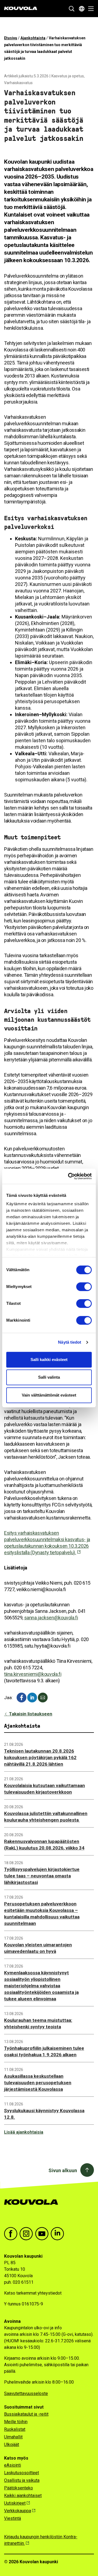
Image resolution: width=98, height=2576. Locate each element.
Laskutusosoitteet (22, 2473)
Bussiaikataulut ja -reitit (26, 2414)
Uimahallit (13, 2437)
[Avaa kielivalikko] (82, 9)
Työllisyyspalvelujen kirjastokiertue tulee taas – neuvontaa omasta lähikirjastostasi (42, 1876)
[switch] (84, 1287)
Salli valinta (49, 1377)
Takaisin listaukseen (30, 1714)
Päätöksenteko (19, 2488)
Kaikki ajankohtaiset (23, 2496)
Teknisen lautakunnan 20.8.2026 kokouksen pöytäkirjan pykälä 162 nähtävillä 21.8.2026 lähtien (40, 1757)
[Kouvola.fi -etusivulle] (33, 2208)
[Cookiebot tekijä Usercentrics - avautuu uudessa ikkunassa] (69, 1176)
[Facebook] (22, 1698)
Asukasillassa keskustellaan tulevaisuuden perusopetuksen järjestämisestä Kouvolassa (38, 2083)
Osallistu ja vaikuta (22, 2480)
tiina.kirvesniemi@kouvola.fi (33, 1674)
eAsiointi (13, 2465)
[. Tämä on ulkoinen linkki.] (32, 1698)
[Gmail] (43, 1698)
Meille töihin (16, 2422)
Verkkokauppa (18, 2511)
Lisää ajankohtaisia (24, 2132)
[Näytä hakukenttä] (72, 9)
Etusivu (11, 38)
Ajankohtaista (33, 38)
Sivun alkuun (63, 2170)
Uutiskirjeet (15, 2503)
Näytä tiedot (70, 1342)
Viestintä (13, 2518)
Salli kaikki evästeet (49, 1360)
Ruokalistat (15, 2429)
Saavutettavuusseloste (26, 2393)
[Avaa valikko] (89, 9)
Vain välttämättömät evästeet (49, 1395)
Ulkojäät (12, 2445)
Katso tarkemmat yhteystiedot (33, 2293)
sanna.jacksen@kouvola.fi (51, 1618)
